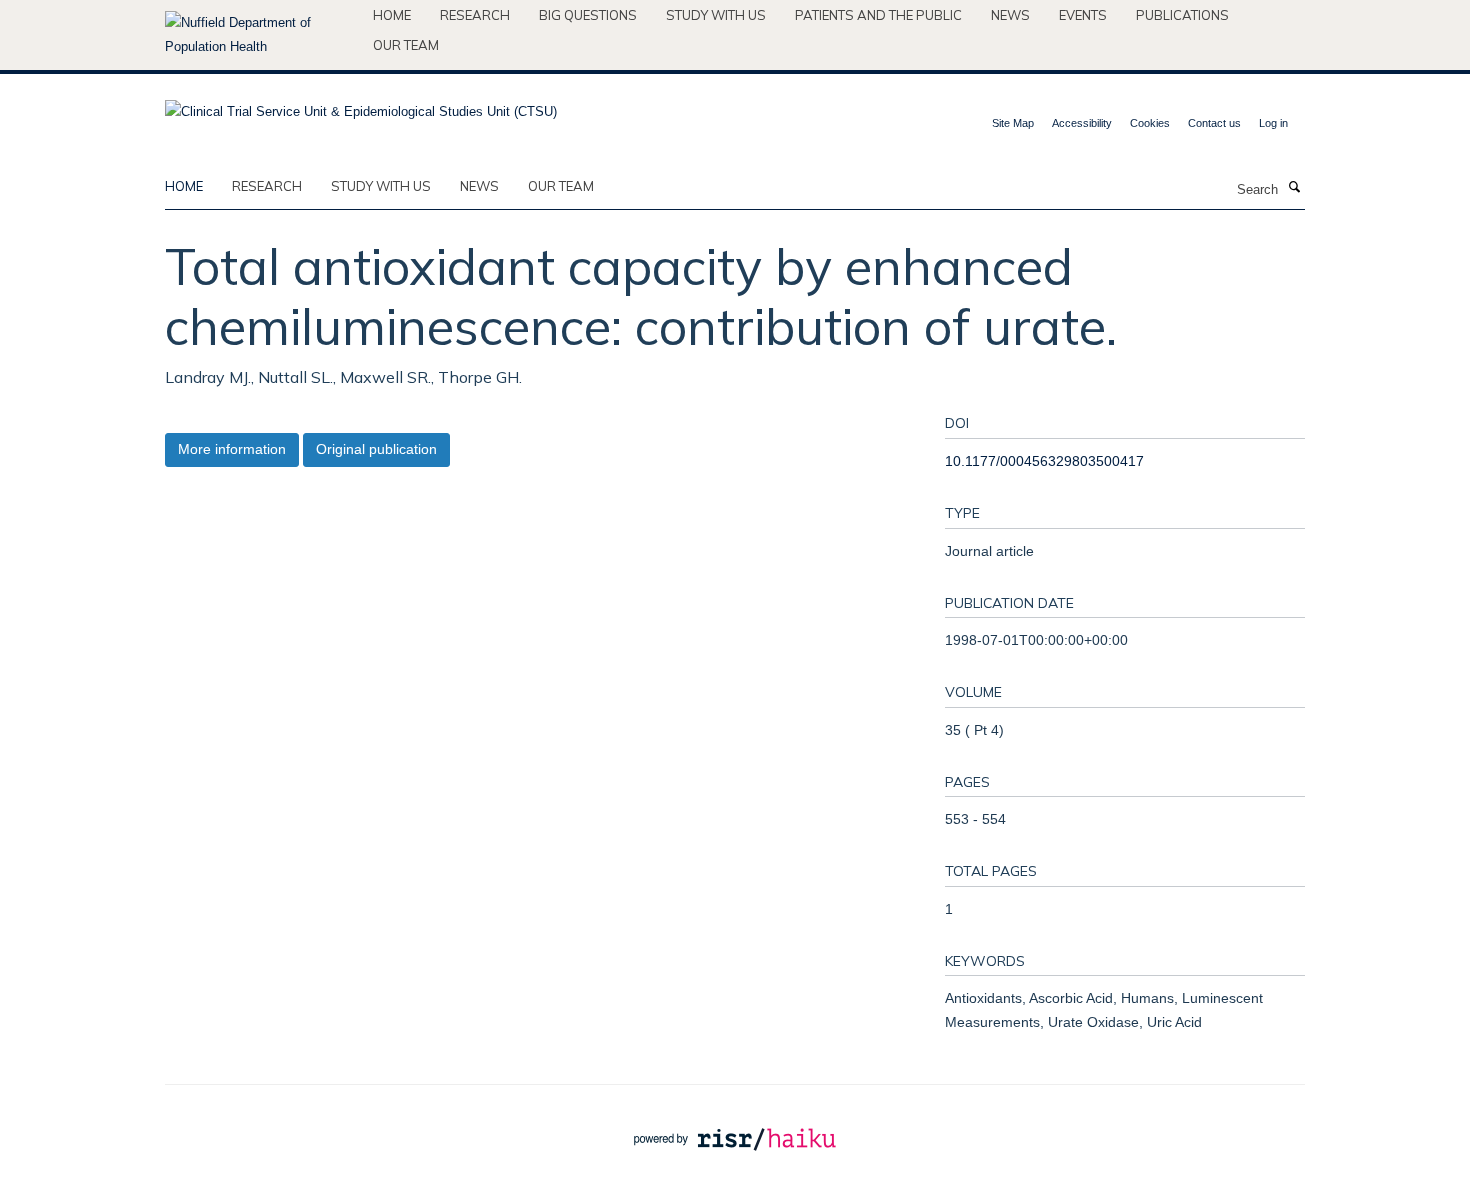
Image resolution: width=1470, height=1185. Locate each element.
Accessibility (1082, 123)
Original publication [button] (376, 449)
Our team (406, 45)
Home (392, 15)
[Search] (1294, 188)
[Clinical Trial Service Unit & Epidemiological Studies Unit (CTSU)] (361, 105)
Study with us (716, 15)
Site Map (1013, 123)
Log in (1273, 123)
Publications (1182, 15)
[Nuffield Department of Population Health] (261, 35)
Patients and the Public (878, 15)
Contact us (1214, 123)
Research (475, 15)
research (267, 186)
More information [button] (232, 449)
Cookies (1150, 123)
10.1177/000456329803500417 (1044, 461)
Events (1083, 15)
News (1010, 15)
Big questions (588, 15)
